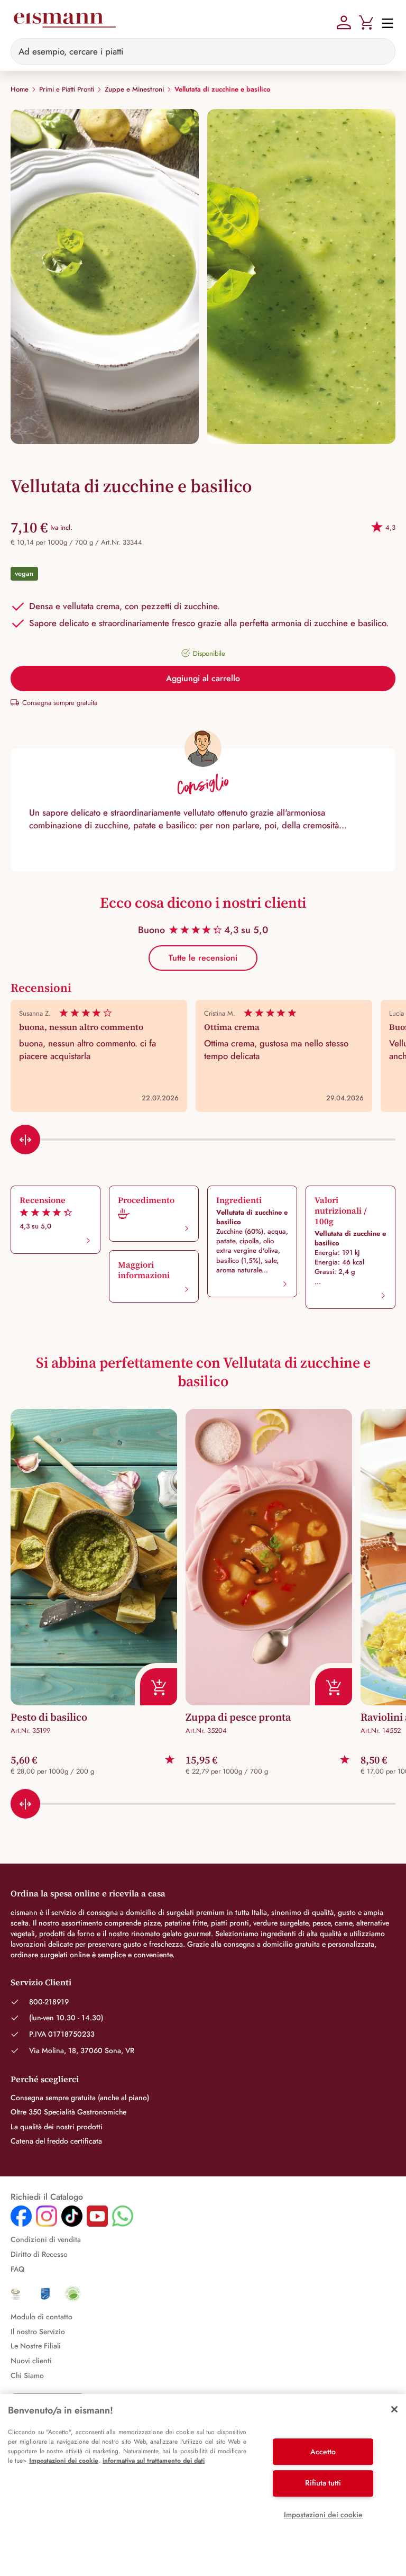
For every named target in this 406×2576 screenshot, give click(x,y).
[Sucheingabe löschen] (381, 51)
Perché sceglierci (45, 2079)
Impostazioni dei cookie (64, 2461)
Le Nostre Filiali (36, 2346)
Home (20, 89)
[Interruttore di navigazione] (384, 22)
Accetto (323, 2452)
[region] (203, 2485)
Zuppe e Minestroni (134, 89)
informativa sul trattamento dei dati (154, 2461)
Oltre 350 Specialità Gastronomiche (68, 2112)
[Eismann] (64, 22)
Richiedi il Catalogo (47, 2197)
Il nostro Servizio (38, 2331)
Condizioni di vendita (46, 2239)
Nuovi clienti (31, 2361)
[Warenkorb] (366, 21)
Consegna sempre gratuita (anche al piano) (80, 2098)
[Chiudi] (394, 2409)
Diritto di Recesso (39, 2254)
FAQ (17, 2269)
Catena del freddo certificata (56, 2141)
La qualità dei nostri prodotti (57, 2127)
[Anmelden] (344, 21)
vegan (24, 573)
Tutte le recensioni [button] (203, 958)
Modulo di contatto (41, 2317)
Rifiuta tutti (323, 2483)
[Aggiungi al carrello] (156, 1684)
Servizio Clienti (41, 1982)
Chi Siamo (27, 2375)
